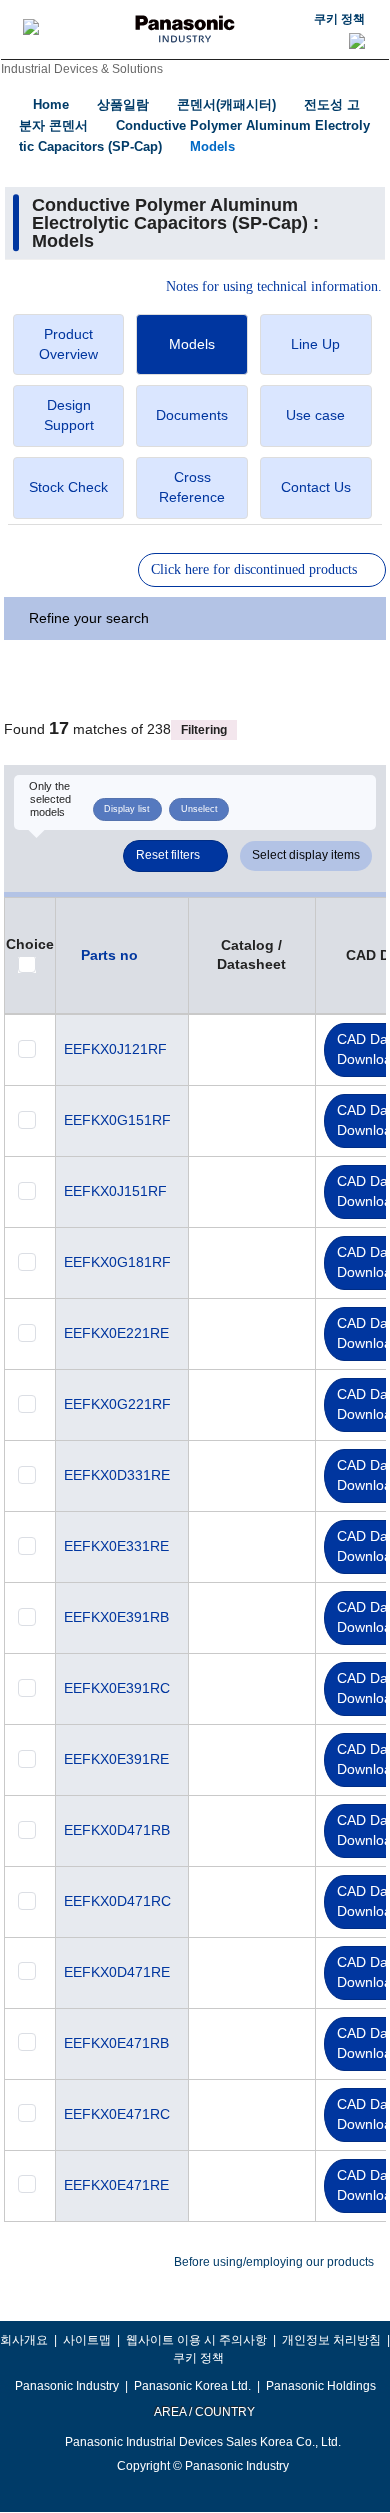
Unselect (199, 809)
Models (212, 146)
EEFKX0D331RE (117, 1475)
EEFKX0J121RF (115, 1049)
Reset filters (168, 855)
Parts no (109, 955)
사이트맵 (87, 2340)
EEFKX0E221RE (116, 1333)
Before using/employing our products (274, 2262)
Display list (127, 809)
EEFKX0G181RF (117, 1262)
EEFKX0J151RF (115, 1191)
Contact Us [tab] (316, 487)
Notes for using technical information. (274, 287)
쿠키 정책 (339, 19)
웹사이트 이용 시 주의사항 (196, 2340)
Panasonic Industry (67, 2386)
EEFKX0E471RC (117, 2114)
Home (51, 104)
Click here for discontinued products (254, 569)
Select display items (306, 855)
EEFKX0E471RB (116, 2043)
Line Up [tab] (315, 344)
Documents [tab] (192, 415)
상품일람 (123, 104)
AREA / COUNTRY (203, 2412)
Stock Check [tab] (68, 487)
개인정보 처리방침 (331, 2340)
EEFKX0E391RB (116, 1617)
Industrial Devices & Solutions (82, 69)
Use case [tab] (315, 415)
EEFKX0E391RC (117, 1688)
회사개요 (24, 2340)
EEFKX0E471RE (116, 2185)
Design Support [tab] (69, 415)
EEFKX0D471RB (117, 1830)
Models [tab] (192, 344)
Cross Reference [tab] (192, 487)
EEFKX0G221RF (117, 1404)
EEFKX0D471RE (117, 1972)
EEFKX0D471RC (117, 1901)
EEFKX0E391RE (116, 1759)
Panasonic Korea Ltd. (192, 2386)
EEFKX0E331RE (116, 1546)
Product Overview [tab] (68, 344)
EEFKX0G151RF (117, 1120)
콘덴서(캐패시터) (226, 104)
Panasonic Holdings (321, 2386)
